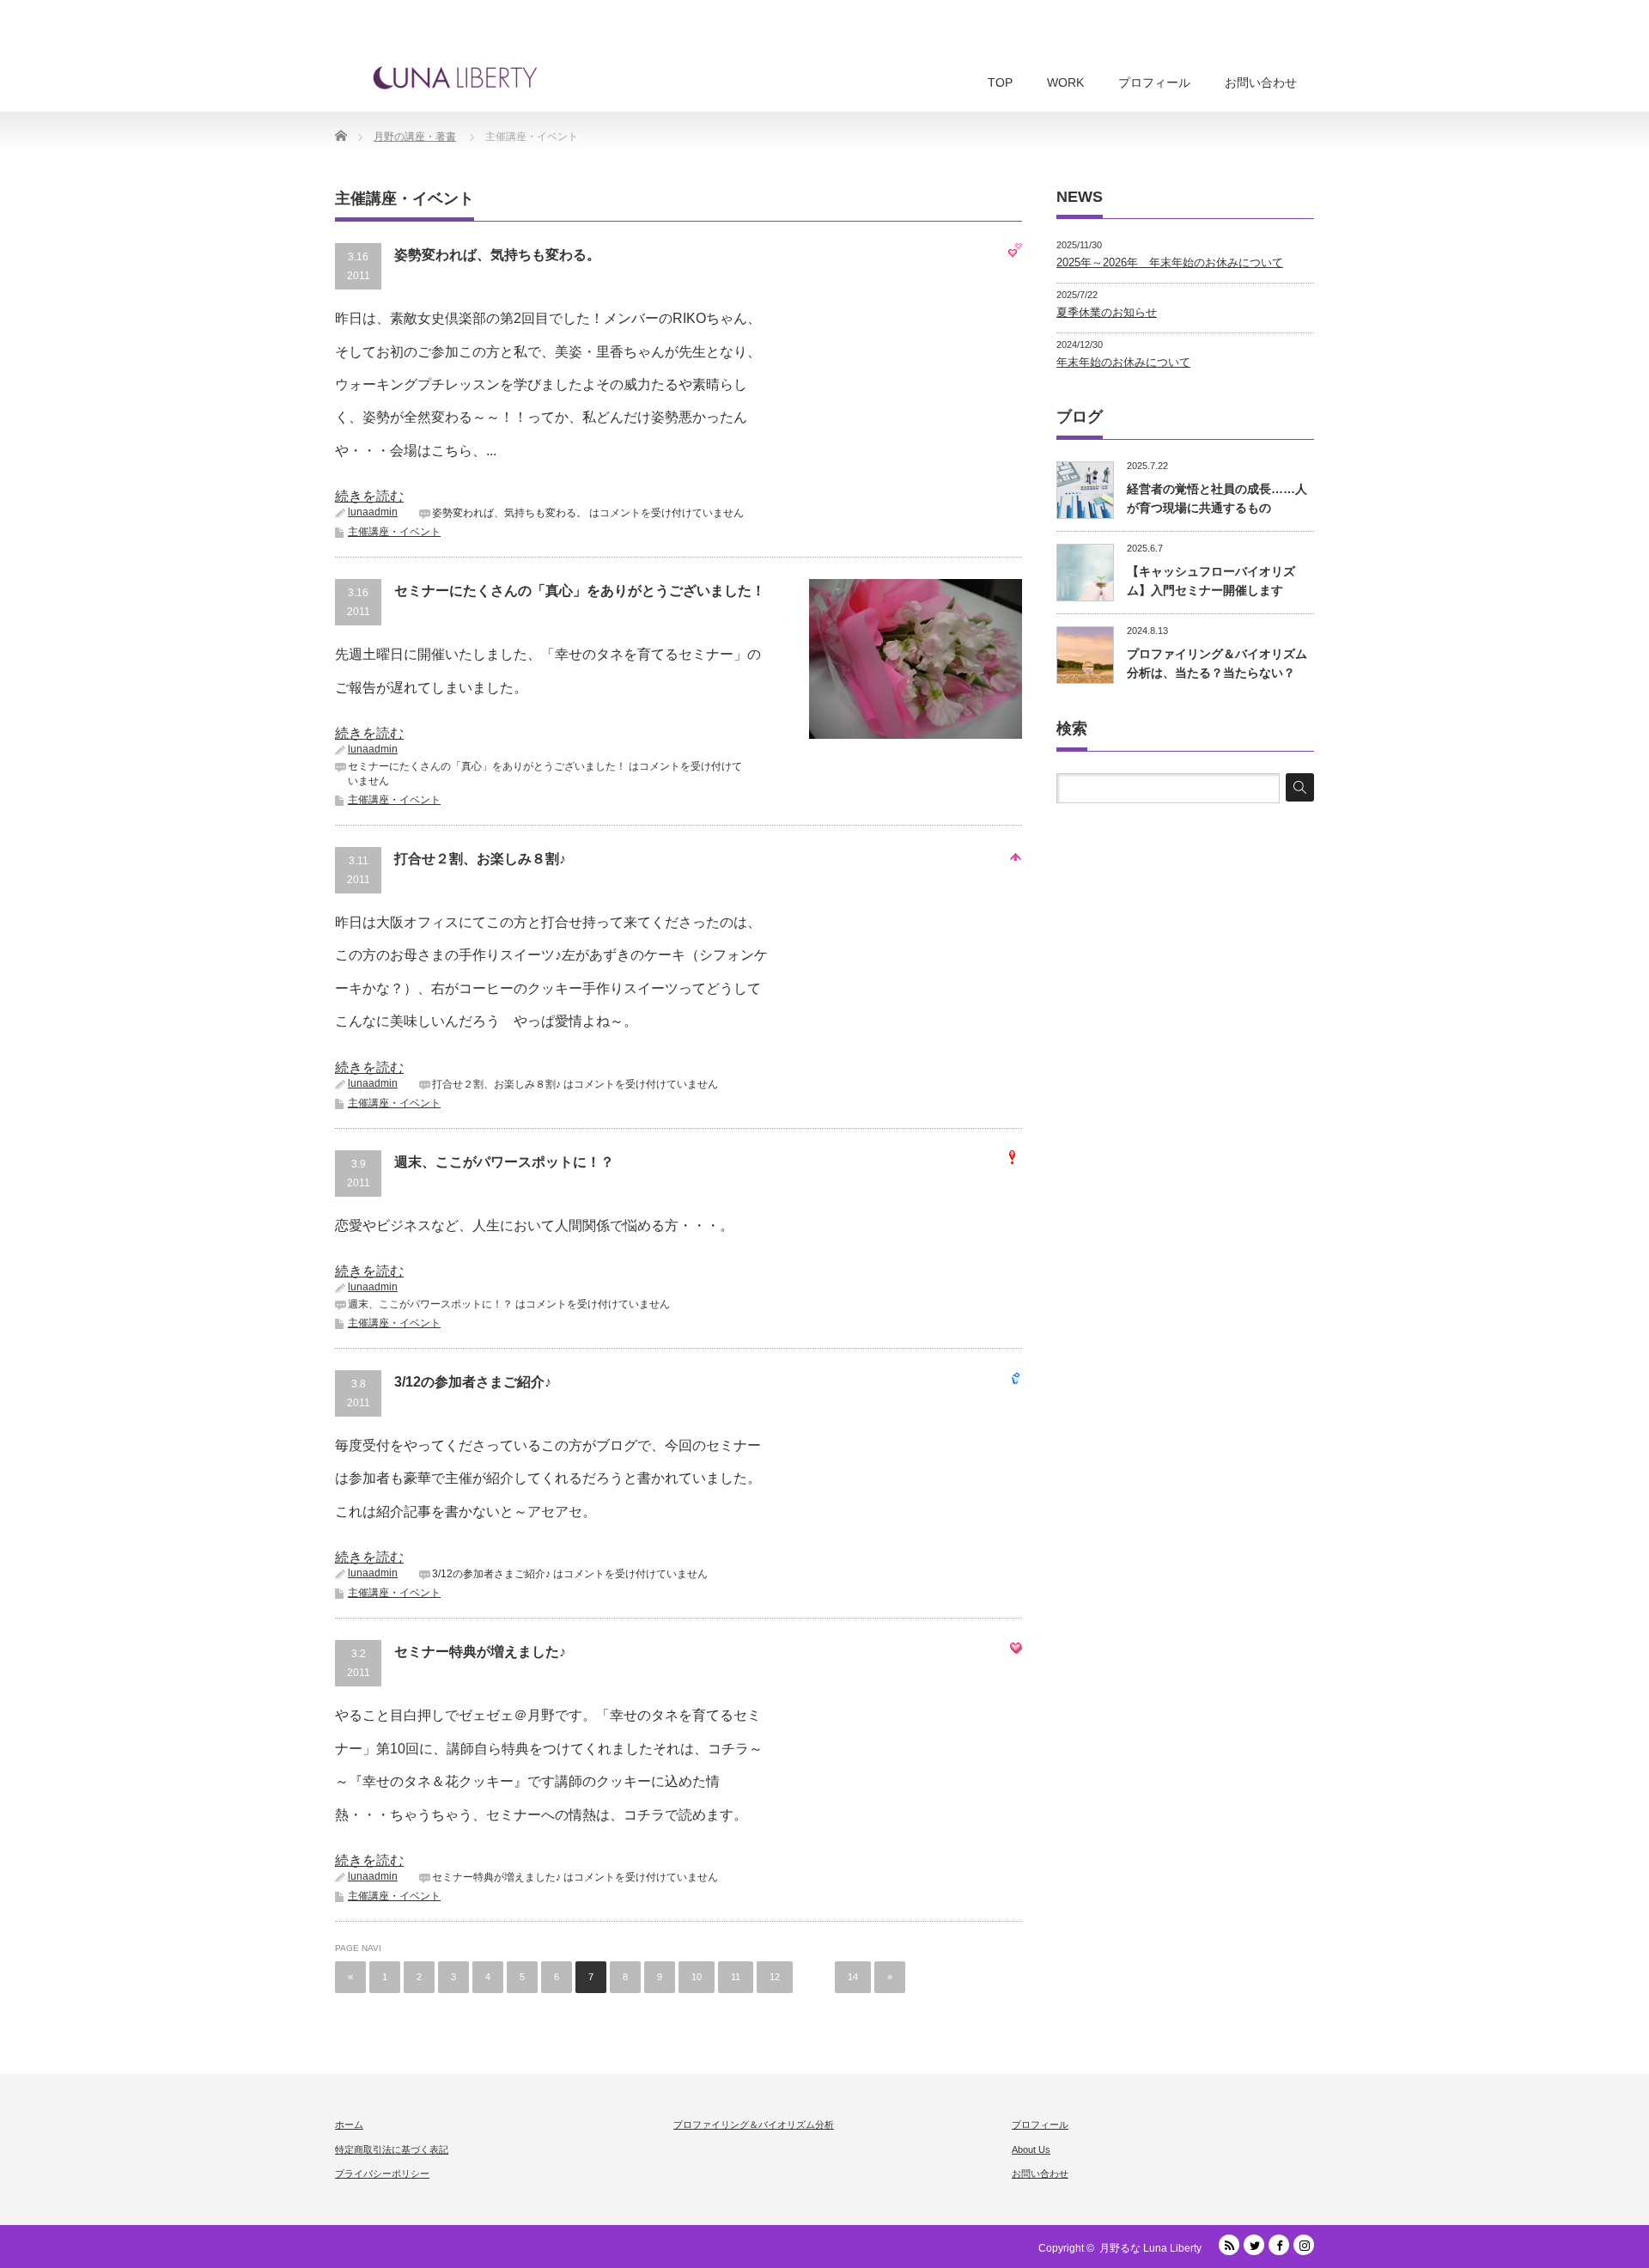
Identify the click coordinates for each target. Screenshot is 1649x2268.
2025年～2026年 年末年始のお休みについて (1170, 262)
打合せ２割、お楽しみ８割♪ (480, 859)
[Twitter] (1254, 2245)
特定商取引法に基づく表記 (392, 2149)
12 (775, 1977)
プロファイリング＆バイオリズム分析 (754, 2125)
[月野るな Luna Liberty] (455, 77)
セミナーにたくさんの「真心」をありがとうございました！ (580, 591)
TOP (1000, 82)
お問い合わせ (1261, 82)
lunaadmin (373, 512)
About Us (1031, 2149)
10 (697, 1977)
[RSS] (1229, 2245)
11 (736, 1977)
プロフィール (1154, 82)
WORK (1065, 82)
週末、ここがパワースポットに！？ (504, 1162)
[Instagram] (1304, 2245)
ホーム (349, 2125)
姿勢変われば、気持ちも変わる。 (497, 255)
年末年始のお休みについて (1123, 362)
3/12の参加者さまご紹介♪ (473, 1382)
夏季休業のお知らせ (1107, 312)
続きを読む (369, 496)
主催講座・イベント (394, 532)
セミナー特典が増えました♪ (480, 1652)
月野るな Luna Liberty (1150, 2248)
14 (853, 1977)
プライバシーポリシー (382, 2173)
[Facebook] (1279, 2245)
